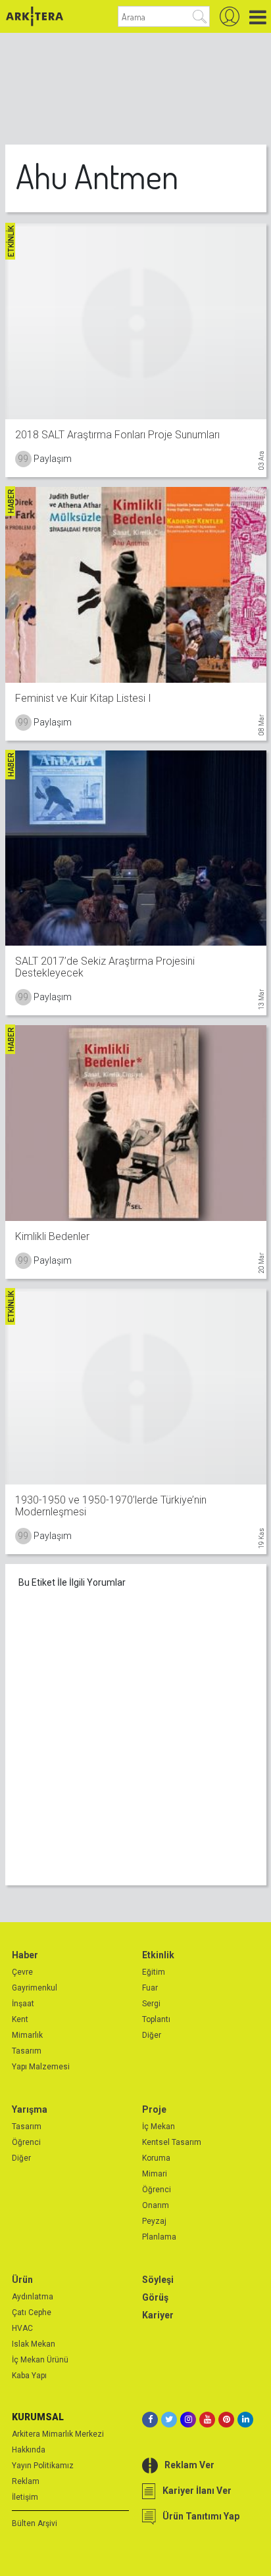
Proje (154, 2109)
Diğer (152, 2035)
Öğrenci (26, 2142)
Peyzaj (154, 2221)
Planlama (159, 2237)
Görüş (155, 2297)
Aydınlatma (33, 2297)
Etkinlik (158, 1955)
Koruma (156, 2158)
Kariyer (158, 2315)
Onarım (156, 2205)
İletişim (25, 2497)
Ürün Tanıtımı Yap (201, 2516)
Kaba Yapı (29, 2376)
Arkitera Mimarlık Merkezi (58, 2434)
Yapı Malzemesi (41, 2067)
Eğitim (154, 1972)
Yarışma (30, 2109)
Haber (25, 1955)
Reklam (26, 2481)
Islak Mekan (34, 2344)
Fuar (150, 1988)
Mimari (155, 2174)
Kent (20, 2019)
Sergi (151, 2004)
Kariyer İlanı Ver (197, 2491)
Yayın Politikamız (43, 2466)
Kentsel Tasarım (172, 2142)
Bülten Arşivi (35, 2523)
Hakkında (29, 2450)
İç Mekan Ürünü (40, 2360)
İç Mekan (159, 2127)
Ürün (22, 2280)
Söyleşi (158, 2280)
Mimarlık (27, 2035)
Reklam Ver (189, 2465)
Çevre (22, 1972)
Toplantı (156, 2019)
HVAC (22, 2328)
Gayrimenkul (35, 1988)
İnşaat (23, 2004)
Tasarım (27, 2051)
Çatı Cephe (32, 2312)
